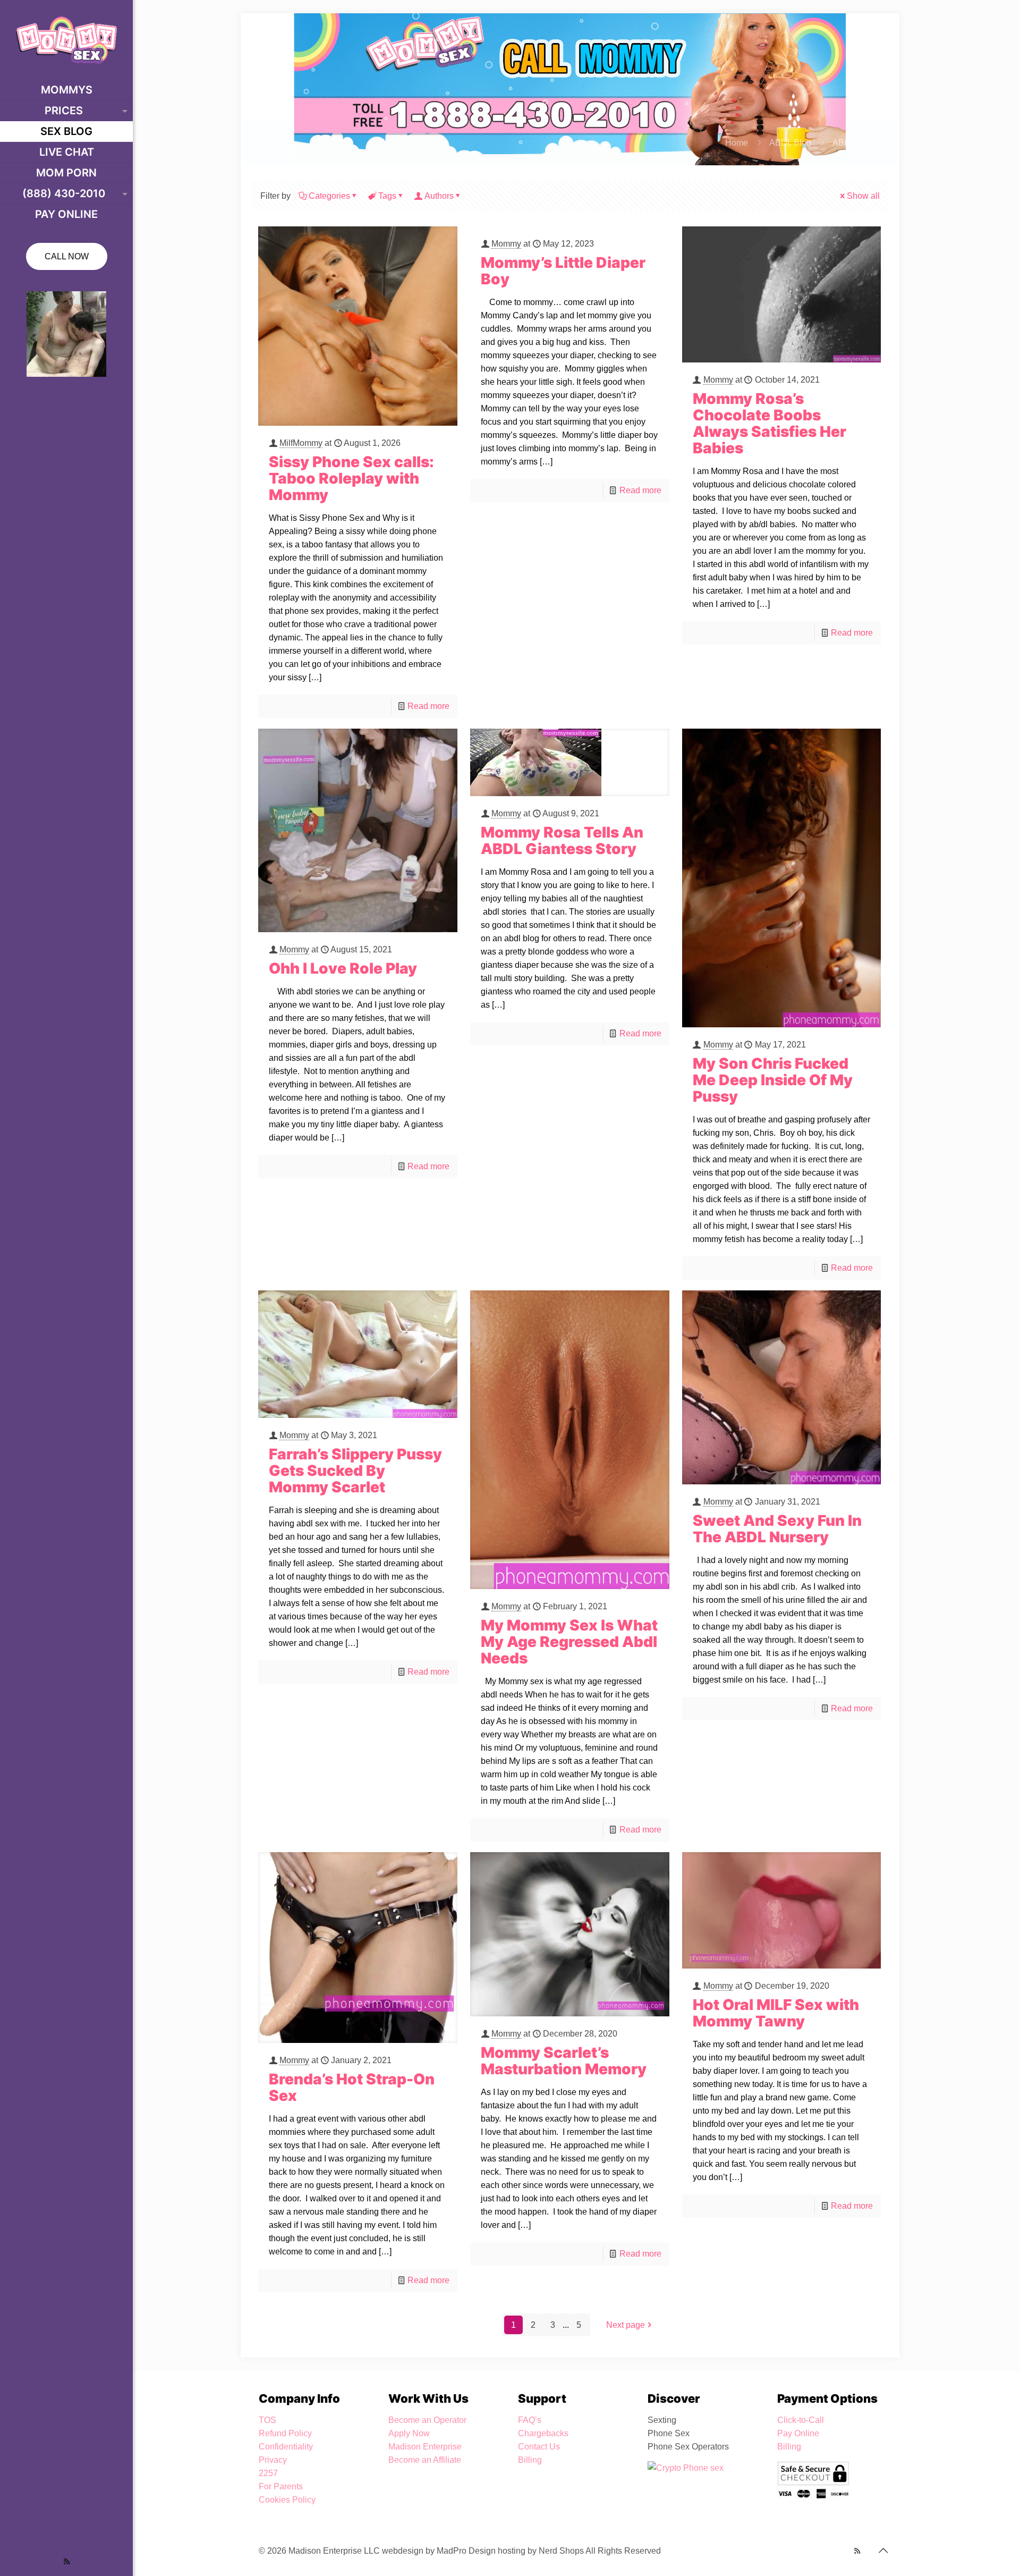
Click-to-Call (801, 2420)
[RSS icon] (67, 2561)
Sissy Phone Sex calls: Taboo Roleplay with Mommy (351, 478)
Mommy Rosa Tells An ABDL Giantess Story (562, 841)
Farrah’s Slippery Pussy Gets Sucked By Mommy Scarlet (355, 1471)
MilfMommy (301, 443)
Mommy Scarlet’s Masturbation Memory (564, 2061)
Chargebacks (543, 2433)
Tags (387, 196)
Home (737, 143)
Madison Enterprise (425, 2447)
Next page (626, 2325)
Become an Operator (427, 2420)
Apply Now (409, 2433)
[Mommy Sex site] (66, 40)
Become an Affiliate (425, 2460)
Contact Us (539, 2447)
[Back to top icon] (883, 2550)
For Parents (281, 2486)
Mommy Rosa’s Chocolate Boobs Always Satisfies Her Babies (770, 423)
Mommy (506, 244)
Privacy (273, 2460)
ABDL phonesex (863, 143)
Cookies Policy (287, 2500)
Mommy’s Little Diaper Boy (563, 271)
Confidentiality (286, 2447)
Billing (530, 2460)
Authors (439, 196)
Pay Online (798, 2433)
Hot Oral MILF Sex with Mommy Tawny (776, 2013)
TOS (267, 2420)
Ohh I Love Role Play (343, 968)
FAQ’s (530, 2420)
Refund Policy (285, 2433)
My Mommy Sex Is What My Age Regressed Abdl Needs (569, 1642)
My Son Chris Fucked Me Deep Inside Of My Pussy (773, 1080)
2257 (268, 2473)
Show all (863, 196)
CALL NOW (67, 256)
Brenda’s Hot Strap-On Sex (352, 2087)
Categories (329, 196)
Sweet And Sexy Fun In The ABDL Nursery (777, 1529)
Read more (428, 706)
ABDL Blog (790, 143)
